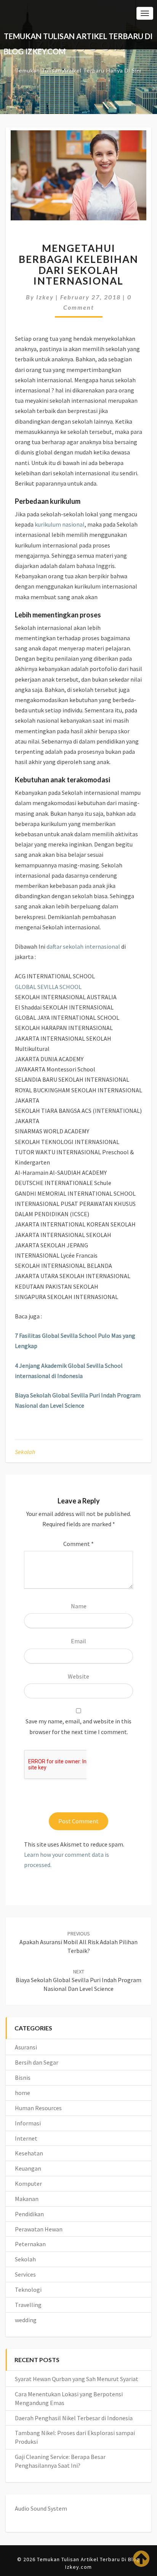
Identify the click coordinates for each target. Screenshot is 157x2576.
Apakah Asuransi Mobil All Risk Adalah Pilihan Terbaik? (78, 1942)
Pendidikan (29, 2214)
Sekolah (25, 1452)
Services (25, 2274)
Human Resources (38, 2108)
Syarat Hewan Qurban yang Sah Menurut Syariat (77, 2379)
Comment (78, 1544)
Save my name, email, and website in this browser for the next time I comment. (78, 1726)
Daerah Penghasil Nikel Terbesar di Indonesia (74, 2418)
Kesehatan (29, 2153)
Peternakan (30, 2244)
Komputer (28, 2184)
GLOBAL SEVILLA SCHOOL (48, 987)
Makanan (27, 2199)
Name (79, 1606)
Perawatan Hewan (39, 2229)
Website (78, 1676)
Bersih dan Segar (37, 2062)
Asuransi (26, 2047)
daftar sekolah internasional (83, 946)
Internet (26, 2138)
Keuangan (28, 2168)
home (22, 2093)
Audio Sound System (41, 2508)
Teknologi (28, 2290)
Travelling (28, 2305)
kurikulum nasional (60, 524)
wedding (26, 2320)
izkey (45, 297)
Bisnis (23, 2078)
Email (78, 1641)
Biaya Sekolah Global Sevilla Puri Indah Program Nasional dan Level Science (78, 1980)
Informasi (28, 2123)
